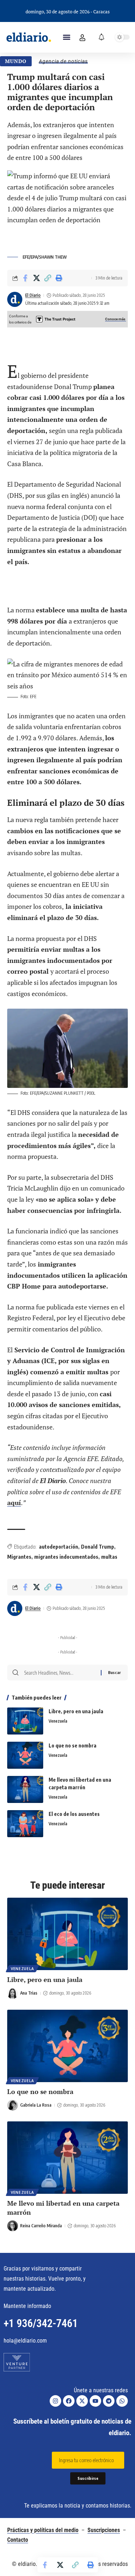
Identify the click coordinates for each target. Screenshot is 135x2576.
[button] (67, 37)
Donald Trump (98, 1547)
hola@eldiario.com (25, 2341)
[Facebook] (69, 2401)
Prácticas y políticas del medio (43, 2530)
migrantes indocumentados (66, 1557)
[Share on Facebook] (25, 278)
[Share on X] (36, 278)
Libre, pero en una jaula (76, 1711)
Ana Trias (29, 1993)
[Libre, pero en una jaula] (25, 1721)
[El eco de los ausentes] (25, 1824)
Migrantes (19, 1557)
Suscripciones (104, 2530)
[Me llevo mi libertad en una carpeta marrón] (25, 1789)
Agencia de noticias (63, 61)
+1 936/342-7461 (41, 2323)
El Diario (33, 295)
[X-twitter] (82, 2401)
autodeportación (58, 1547)
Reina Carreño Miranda (41, 2226)
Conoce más (116, 319)
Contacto (18, 2540)
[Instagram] (55, 2401)
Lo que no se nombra (73, 1745)
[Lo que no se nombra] (25, 1755)
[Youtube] (95, 2401)
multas (109, 1557)
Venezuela (58, 1721)
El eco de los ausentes (74, 1814)
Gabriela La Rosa (36, 2105)
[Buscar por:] (60, 1673)
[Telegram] (109, 2401)
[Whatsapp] (122, 2401)
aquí (14, 1503)
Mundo (16, 61)
